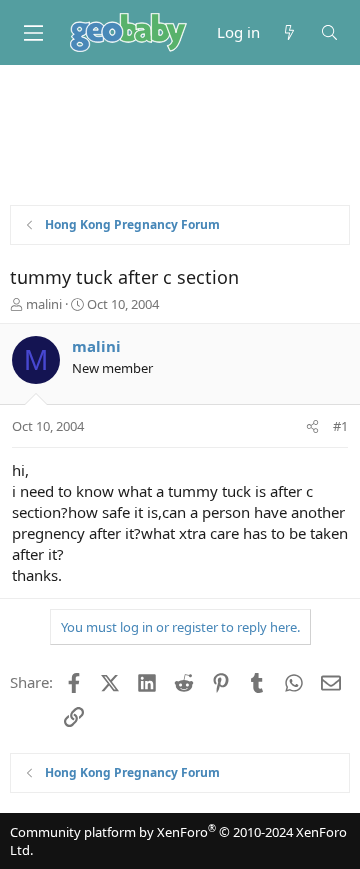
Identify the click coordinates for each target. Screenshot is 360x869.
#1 (340, 426)
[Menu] (33, 33)
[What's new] (289, 32)
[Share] (312, 426)
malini (44, 304)
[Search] (329, 32)
